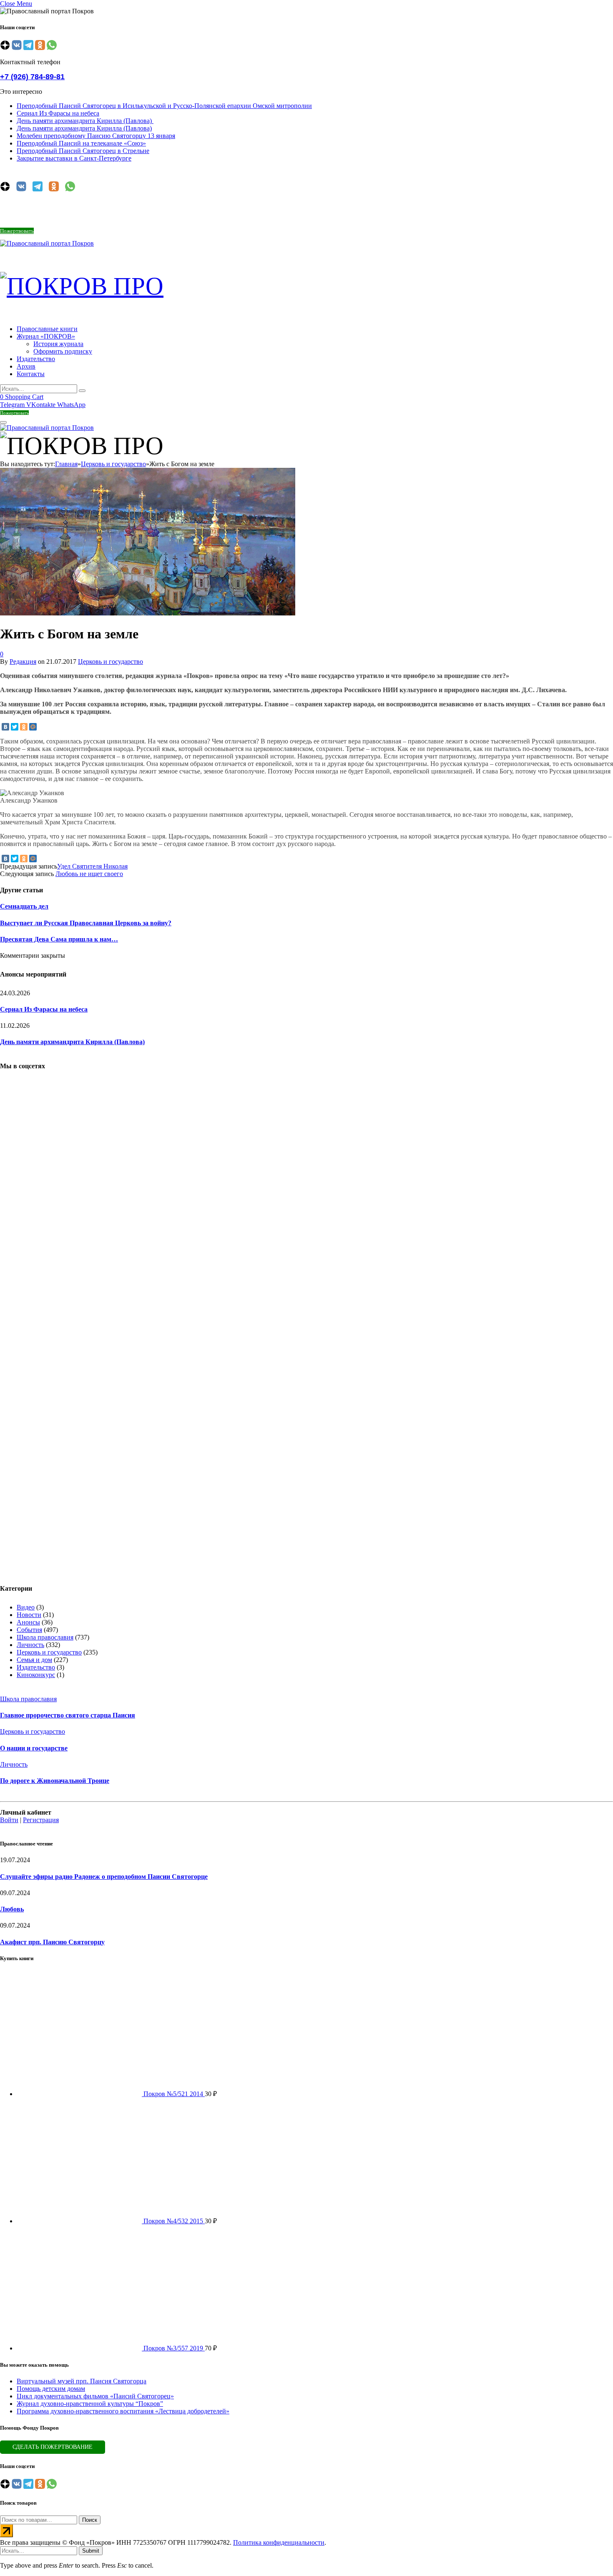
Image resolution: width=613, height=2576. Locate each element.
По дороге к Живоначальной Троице (55, 1781)
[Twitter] (15, 727)
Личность (30, 1645)
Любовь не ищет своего (89, 874)
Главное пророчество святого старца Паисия (68, 1715)
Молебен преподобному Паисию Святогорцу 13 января (96, 136)
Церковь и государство (111, 662)
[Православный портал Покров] (47, 243)
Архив (26, 366)
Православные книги (47, 329)
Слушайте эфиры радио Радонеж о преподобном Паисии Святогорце (104, 1877)
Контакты (31, 374)
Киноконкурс (36, 1675)
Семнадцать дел (24, 906)
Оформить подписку (63, 351)
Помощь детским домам (51, 2389)
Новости (29, 1615)
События (29, 1630)
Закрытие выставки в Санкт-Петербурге (74, 158)
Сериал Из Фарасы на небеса (58, 113)
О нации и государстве (34, 1748)
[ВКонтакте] (5, 727)
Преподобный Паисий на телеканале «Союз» (81, 143)
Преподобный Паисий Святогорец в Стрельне (83, 151)
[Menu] (3, 422)
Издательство (36, 359)
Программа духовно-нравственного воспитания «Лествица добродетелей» (123, 2411)
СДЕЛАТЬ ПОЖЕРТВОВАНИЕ (53, 2447)
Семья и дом (34, 1660)
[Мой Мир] (33, 727)
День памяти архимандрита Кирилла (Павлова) (85, 121)
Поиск (90, 2520)
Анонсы (28, 1622)
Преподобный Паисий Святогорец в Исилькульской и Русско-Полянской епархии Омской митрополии (164, 106)
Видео (26, 1607)
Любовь (12, 1909)
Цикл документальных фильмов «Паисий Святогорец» (95, 2396)
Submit (91, 2551)
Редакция (23, 662)
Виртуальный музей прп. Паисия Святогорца (82, 2381)
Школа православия (45, 1637)
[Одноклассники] (24, 727)
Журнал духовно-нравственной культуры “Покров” (90, 2404)
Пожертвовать (17, 231)
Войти (9, 1820)
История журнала (58, 344)
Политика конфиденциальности (279, 2542)
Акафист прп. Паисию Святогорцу (52, 1942)
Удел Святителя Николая (92, 866)
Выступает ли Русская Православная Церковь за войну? (86, 923)
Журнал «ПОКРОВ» (46, 336)
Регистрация (41, 1820)
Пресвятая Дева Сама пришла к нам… (59, 939)
